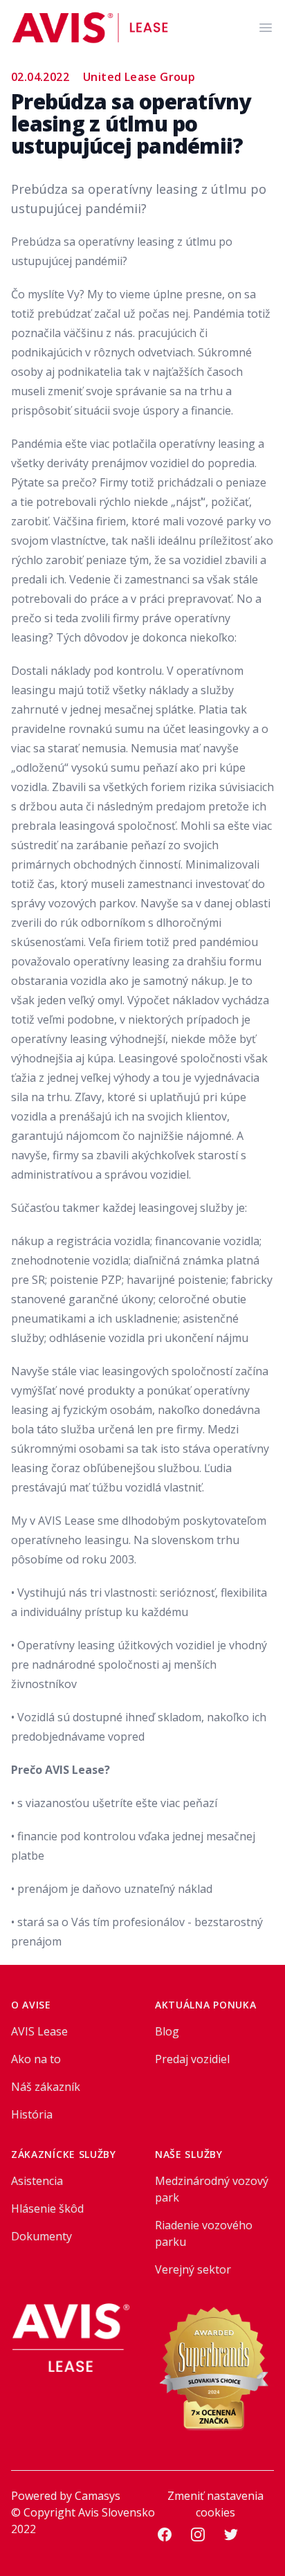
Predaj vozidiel (192, 2059)
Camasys (98, 2496)
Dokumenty (42, 2236)
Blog (167, 2031)
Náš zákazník (46, 2087)
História (32, 2114)
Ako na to (36, 2059)
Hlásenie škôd (47, 2208)
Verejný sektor (193, 2269)
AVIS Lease (39, 2031)
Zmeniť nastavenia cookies (215, 2504)
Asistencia (37, 2181)
